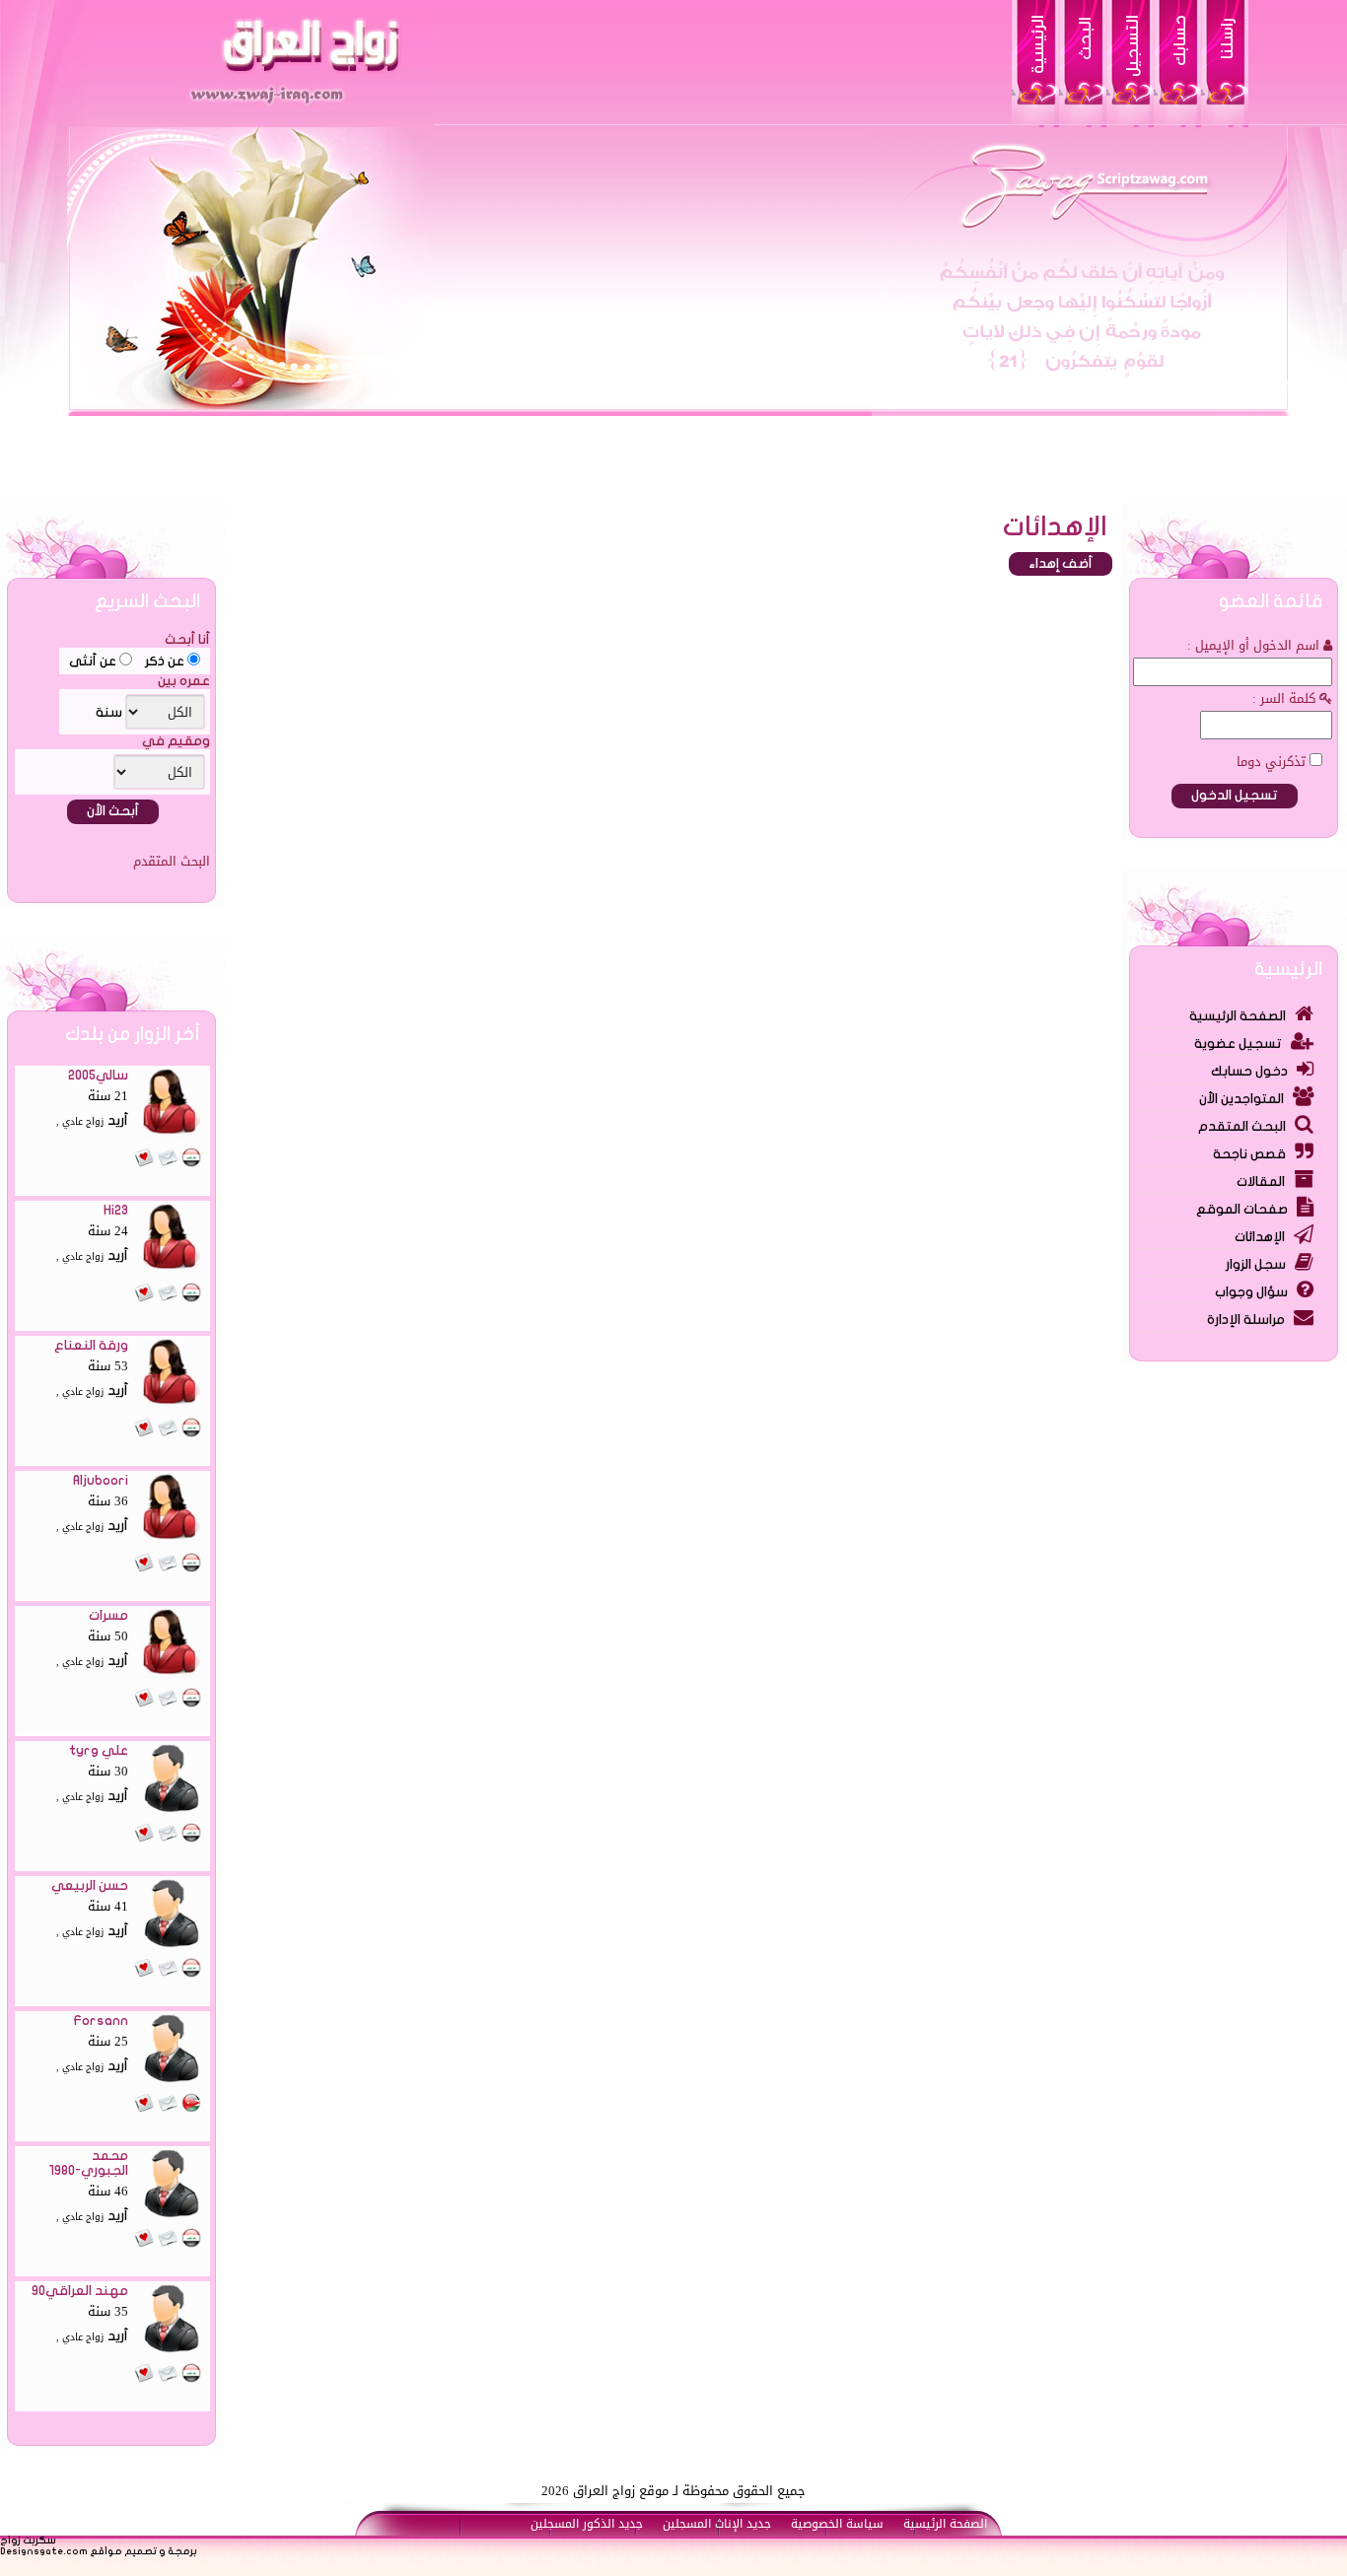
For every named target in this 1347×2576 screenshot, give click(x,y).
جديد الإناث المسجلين (717, 2524)
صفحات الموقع (1242, 1210)
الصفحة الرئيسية (1238, 1016)
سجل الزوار (1256, 1265)
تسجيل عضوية (1238, 1044)
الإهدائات (1260, 1237)
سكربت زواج (28, 2541)
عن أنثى (94, 661)
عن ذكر (165, 661)
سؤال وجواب (1251, 1292)
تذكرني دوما (1273, 762)
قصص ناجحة (1249, 1154)
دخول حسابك (1249, 1072)
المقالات (1261, 1182)
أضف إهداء (1061, 564)
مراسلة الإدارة (1246, 1320)
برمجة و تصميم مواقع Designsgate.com (99, 2551)
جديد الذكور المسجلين (587, 2524)
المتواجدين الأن (1241, 1099)
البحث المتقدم (1242, 1127)
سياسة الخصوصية (837, 2524)
